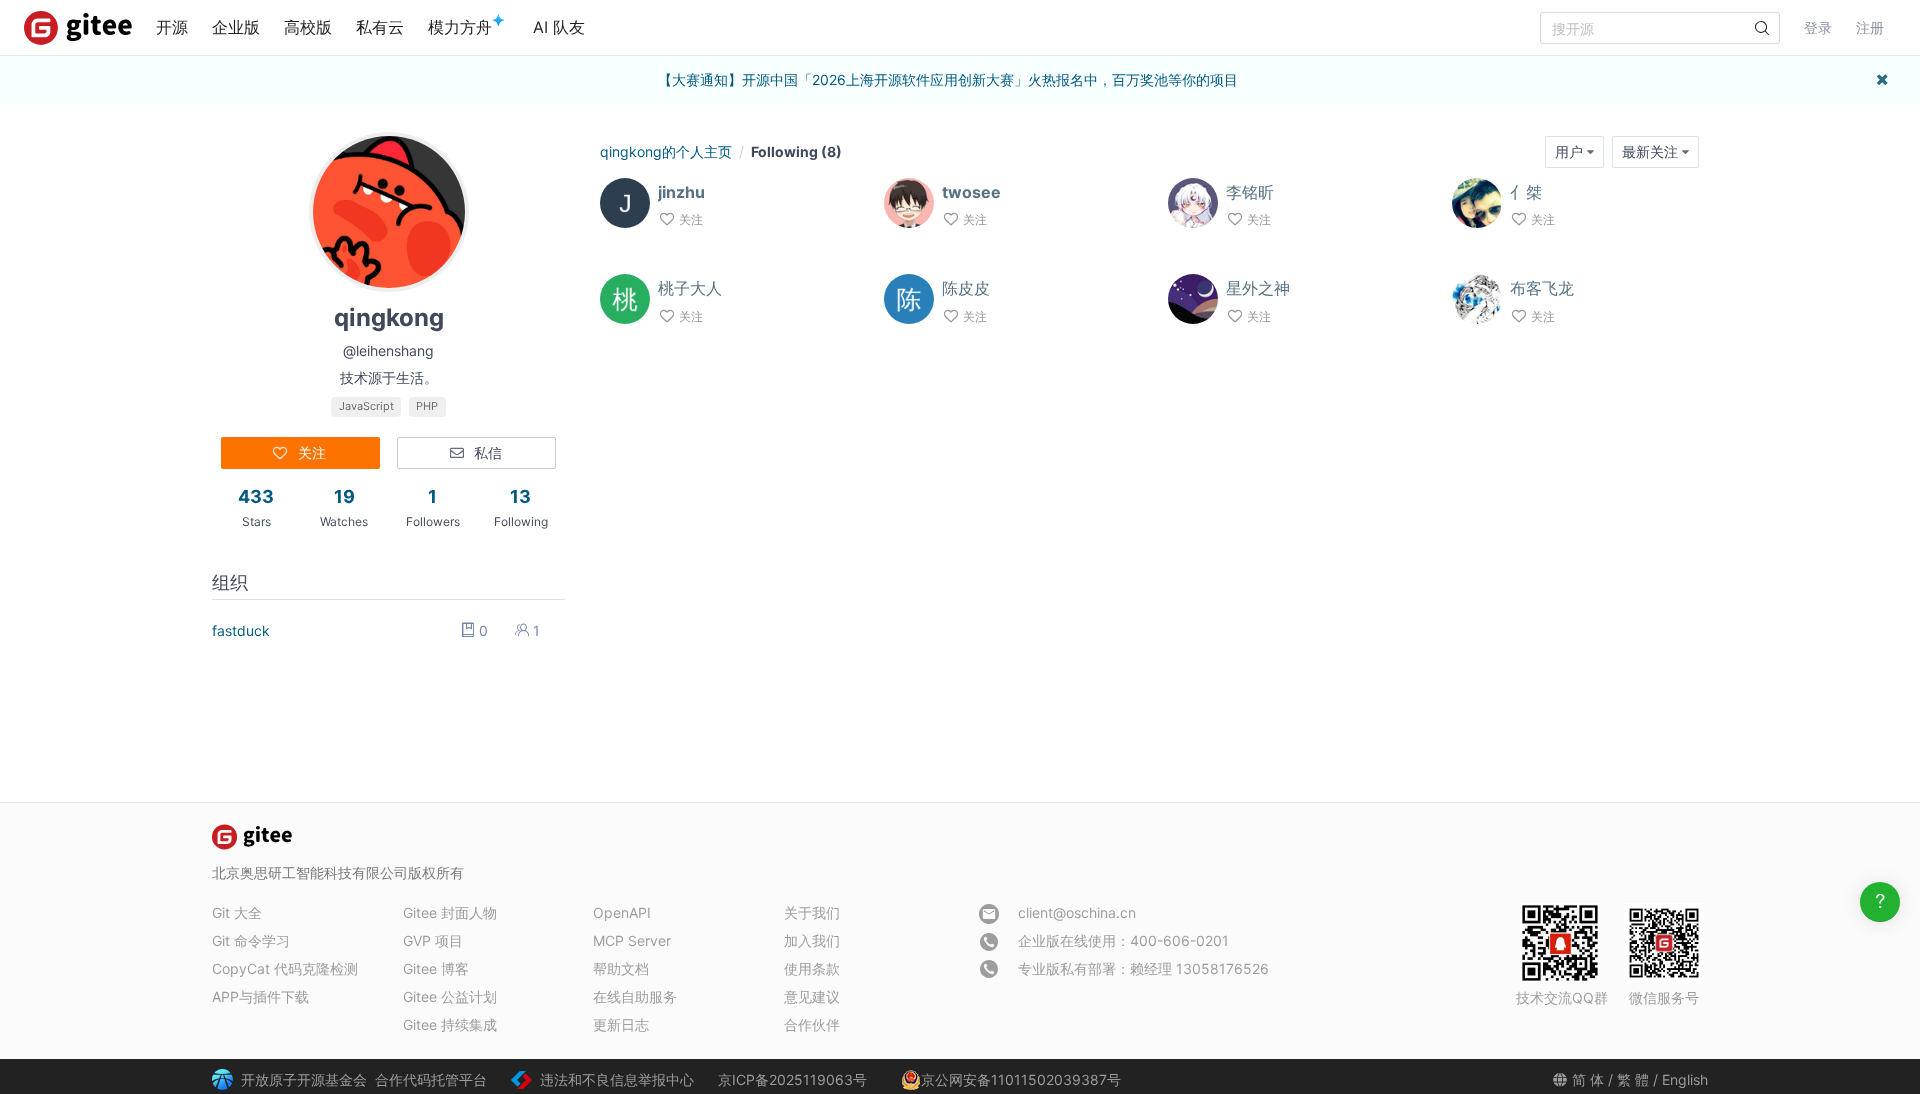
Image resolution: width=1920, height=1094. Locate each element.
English (1685, 1079)
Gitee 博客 (436, 968)
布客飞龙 (1542, 288)
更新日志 (621, 1024)
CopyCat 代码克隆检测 (285, 968)
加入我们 (812, 940)
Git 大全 (237, 912)
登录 (1818, 27)
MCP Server (632, 940)
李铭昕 (1250, 192)
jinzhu (681, 192)
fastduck (241, 630)
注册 (1870, 27)
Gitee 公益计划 (450, 996)
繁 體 (1633, 1079)
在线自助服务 (635, 996)
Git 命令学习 (251, 940)
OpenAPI (622, 912)
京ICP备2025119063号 (792, 1079)
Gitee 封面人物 (450, 912)
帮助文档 (621, 968)
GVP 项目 (433, 940)
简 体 (1588, 1079)
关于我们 (812, 912)
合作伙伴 (812, 1024)
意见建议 (812, 996)
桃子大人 (690, 288)
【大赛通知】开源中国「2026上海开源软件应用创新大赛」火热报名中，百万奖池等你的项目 (948, 79)
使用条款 (812, 968)
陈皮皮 (966, 288)
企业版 (236, 27)
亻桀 (1526, 192)
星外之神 (1258, 288)
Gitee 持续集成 (450, 1024)
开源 (172, 27)
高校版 (308, 27)
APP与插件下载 (260, 996)
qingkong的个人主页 (666, 151)
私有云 (380, 27)
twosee (971, 192)
